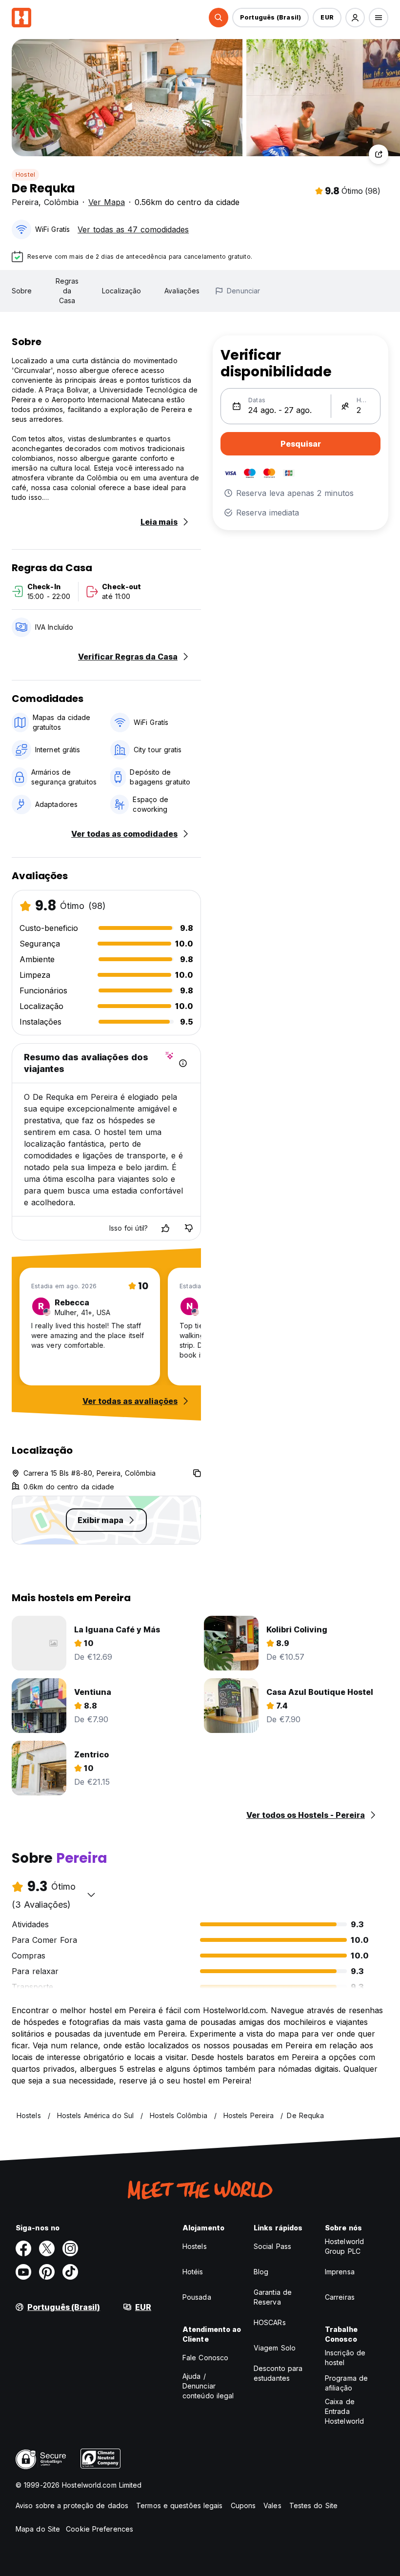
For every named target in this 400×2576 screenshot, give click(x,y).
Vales (272, 2505)
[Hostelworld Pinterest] (47, 2272)
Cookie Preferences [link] (100, 2529)
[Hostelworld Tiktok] (70, 2272)
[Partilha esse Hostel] (379, 154)
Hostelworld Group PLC (344, 2246)
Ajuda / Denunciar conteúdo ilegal (208, 2386)
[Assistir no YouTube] (23, 2272)
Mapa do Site (38, 2529)
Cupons (243, 2505)
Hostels (195, 2246)
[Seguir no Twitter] (47, 2248)
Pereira (25, 202)
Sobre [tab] (22, 291)
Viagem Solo (275, 2348)
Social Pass (272, 2246)
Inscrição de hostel (345, 2358)
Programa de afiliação (346, 2383)
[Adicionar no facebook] (23, 2248)
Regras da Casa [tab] (67, 291)
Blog (261, 2272)
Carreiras (340, 2297)
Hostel (25, 175)
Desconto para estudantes (278, 2373)
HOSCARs (270, 2322)
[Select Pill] (219, 18)
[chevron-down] (91, 1895)
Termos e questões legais (179, 2505)
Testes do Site (313, 2505)
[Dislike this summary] (189, 1228)
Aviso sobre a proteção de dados (72, 2505)
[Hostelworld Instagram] (70, 2248)
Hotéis (193, 2272)
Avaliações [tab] (182, 291)
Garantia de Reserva (273, 2297)
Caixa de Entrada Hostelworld (344, 2411)
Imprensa (340, 2272)
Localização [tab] (121, 291)
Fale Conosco (205, 2358)
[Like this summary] (165, 1228)
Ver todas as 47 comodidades (133, 229)
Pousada (197, 2297)
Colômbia (61, 202)
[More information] (183, 1063)
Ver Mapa (107, 202)
